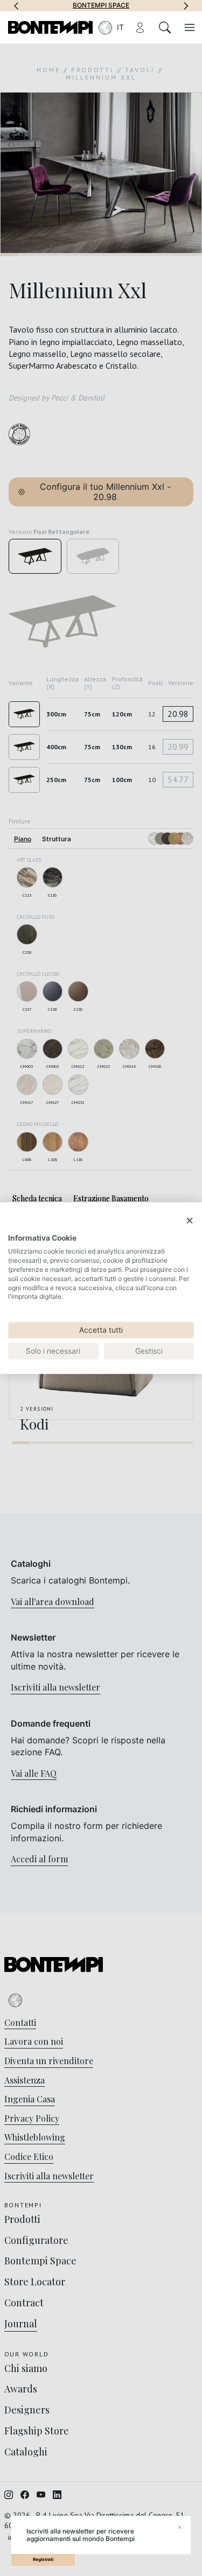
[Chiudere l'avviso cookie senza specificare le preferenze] (190, 1221)
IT (120, 27)
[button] (16, 5)
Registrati (43, 2559)
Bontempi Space (101, 5)
